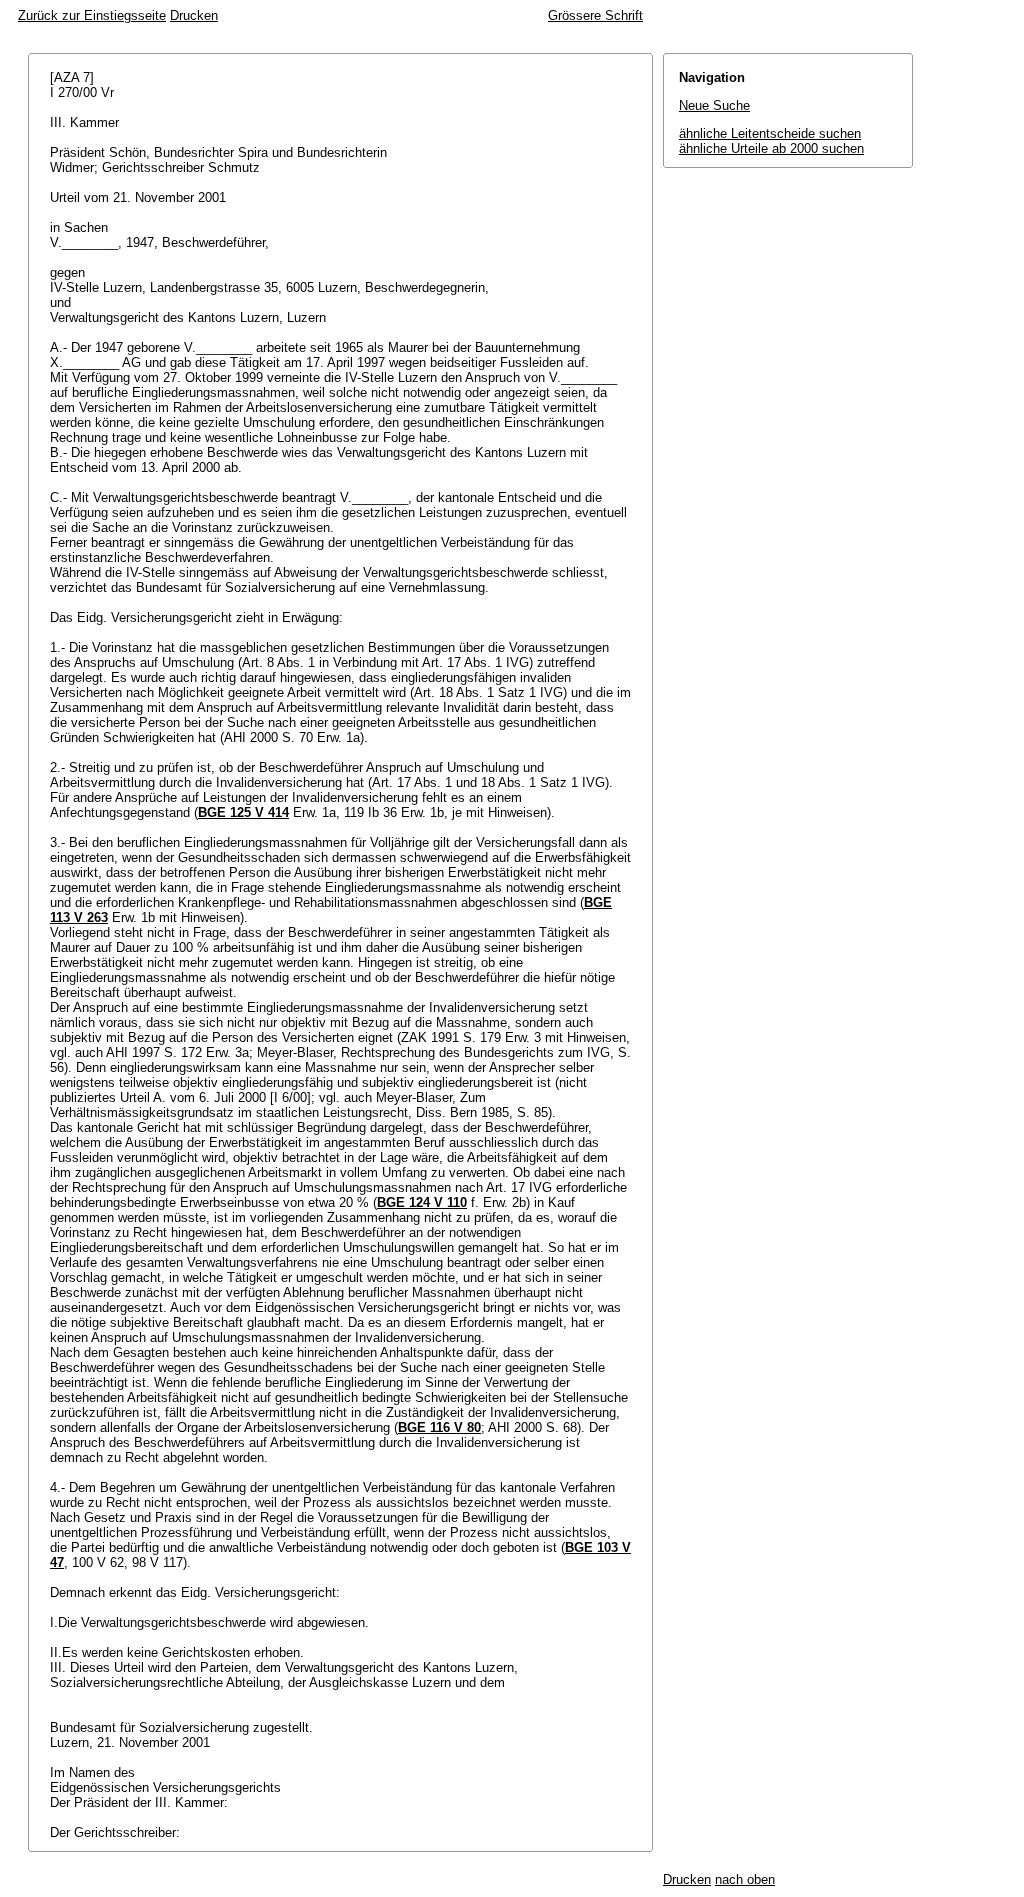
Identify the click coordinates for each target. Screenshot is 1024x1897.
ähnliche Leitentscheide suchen (770, 133)
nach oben (745, 1879)
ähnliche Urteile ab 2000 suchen (771, 148)
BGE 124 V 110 (422, 1202)
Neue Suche (714, 105)
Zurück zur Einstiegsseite (92, 15)
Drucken (194, 15)
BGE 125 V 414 (243, 812)
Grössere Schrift (595, 15)
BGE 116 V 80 (439, 1427)
